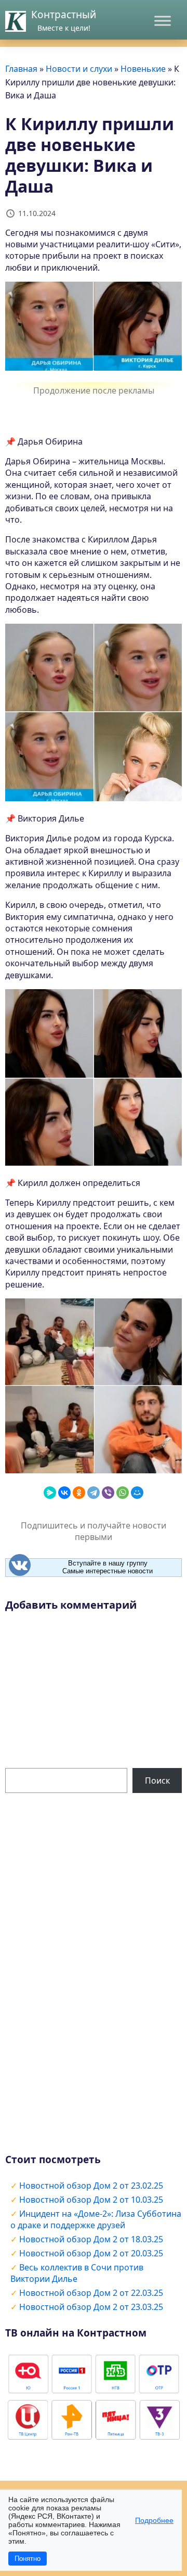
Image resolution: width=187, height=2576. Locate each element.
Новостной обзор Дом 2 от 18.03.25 (91, 2239)
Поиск (157, 1781)
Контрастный (64, 15)
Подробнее (154, 2520)
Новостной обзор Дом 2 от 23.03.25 (91, 2307)
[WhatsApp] (123, 1493)
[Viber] (108, 1493)
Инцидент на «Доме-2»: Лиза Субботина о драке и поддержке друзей (96, 2219)
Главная (21, 69)
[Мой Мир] (137, 1493)
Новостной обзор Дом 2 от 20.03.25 (91, 2253)
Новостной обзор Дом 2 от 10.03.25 (91, 2200)
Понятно (28, 2559)
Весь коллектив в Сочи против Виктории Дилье (77, 2273)
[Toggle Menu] (163, 21)
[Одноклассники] (79, 1493)
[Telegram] (94, 1493)
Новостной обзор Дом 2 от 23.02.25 (91, 2186)
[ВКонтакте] (64, 1493)
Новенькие (143, 69)
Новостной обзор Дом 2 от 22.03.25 (91, 2293)
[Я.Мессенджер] (50, 1493)
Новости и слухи (79, 69)
